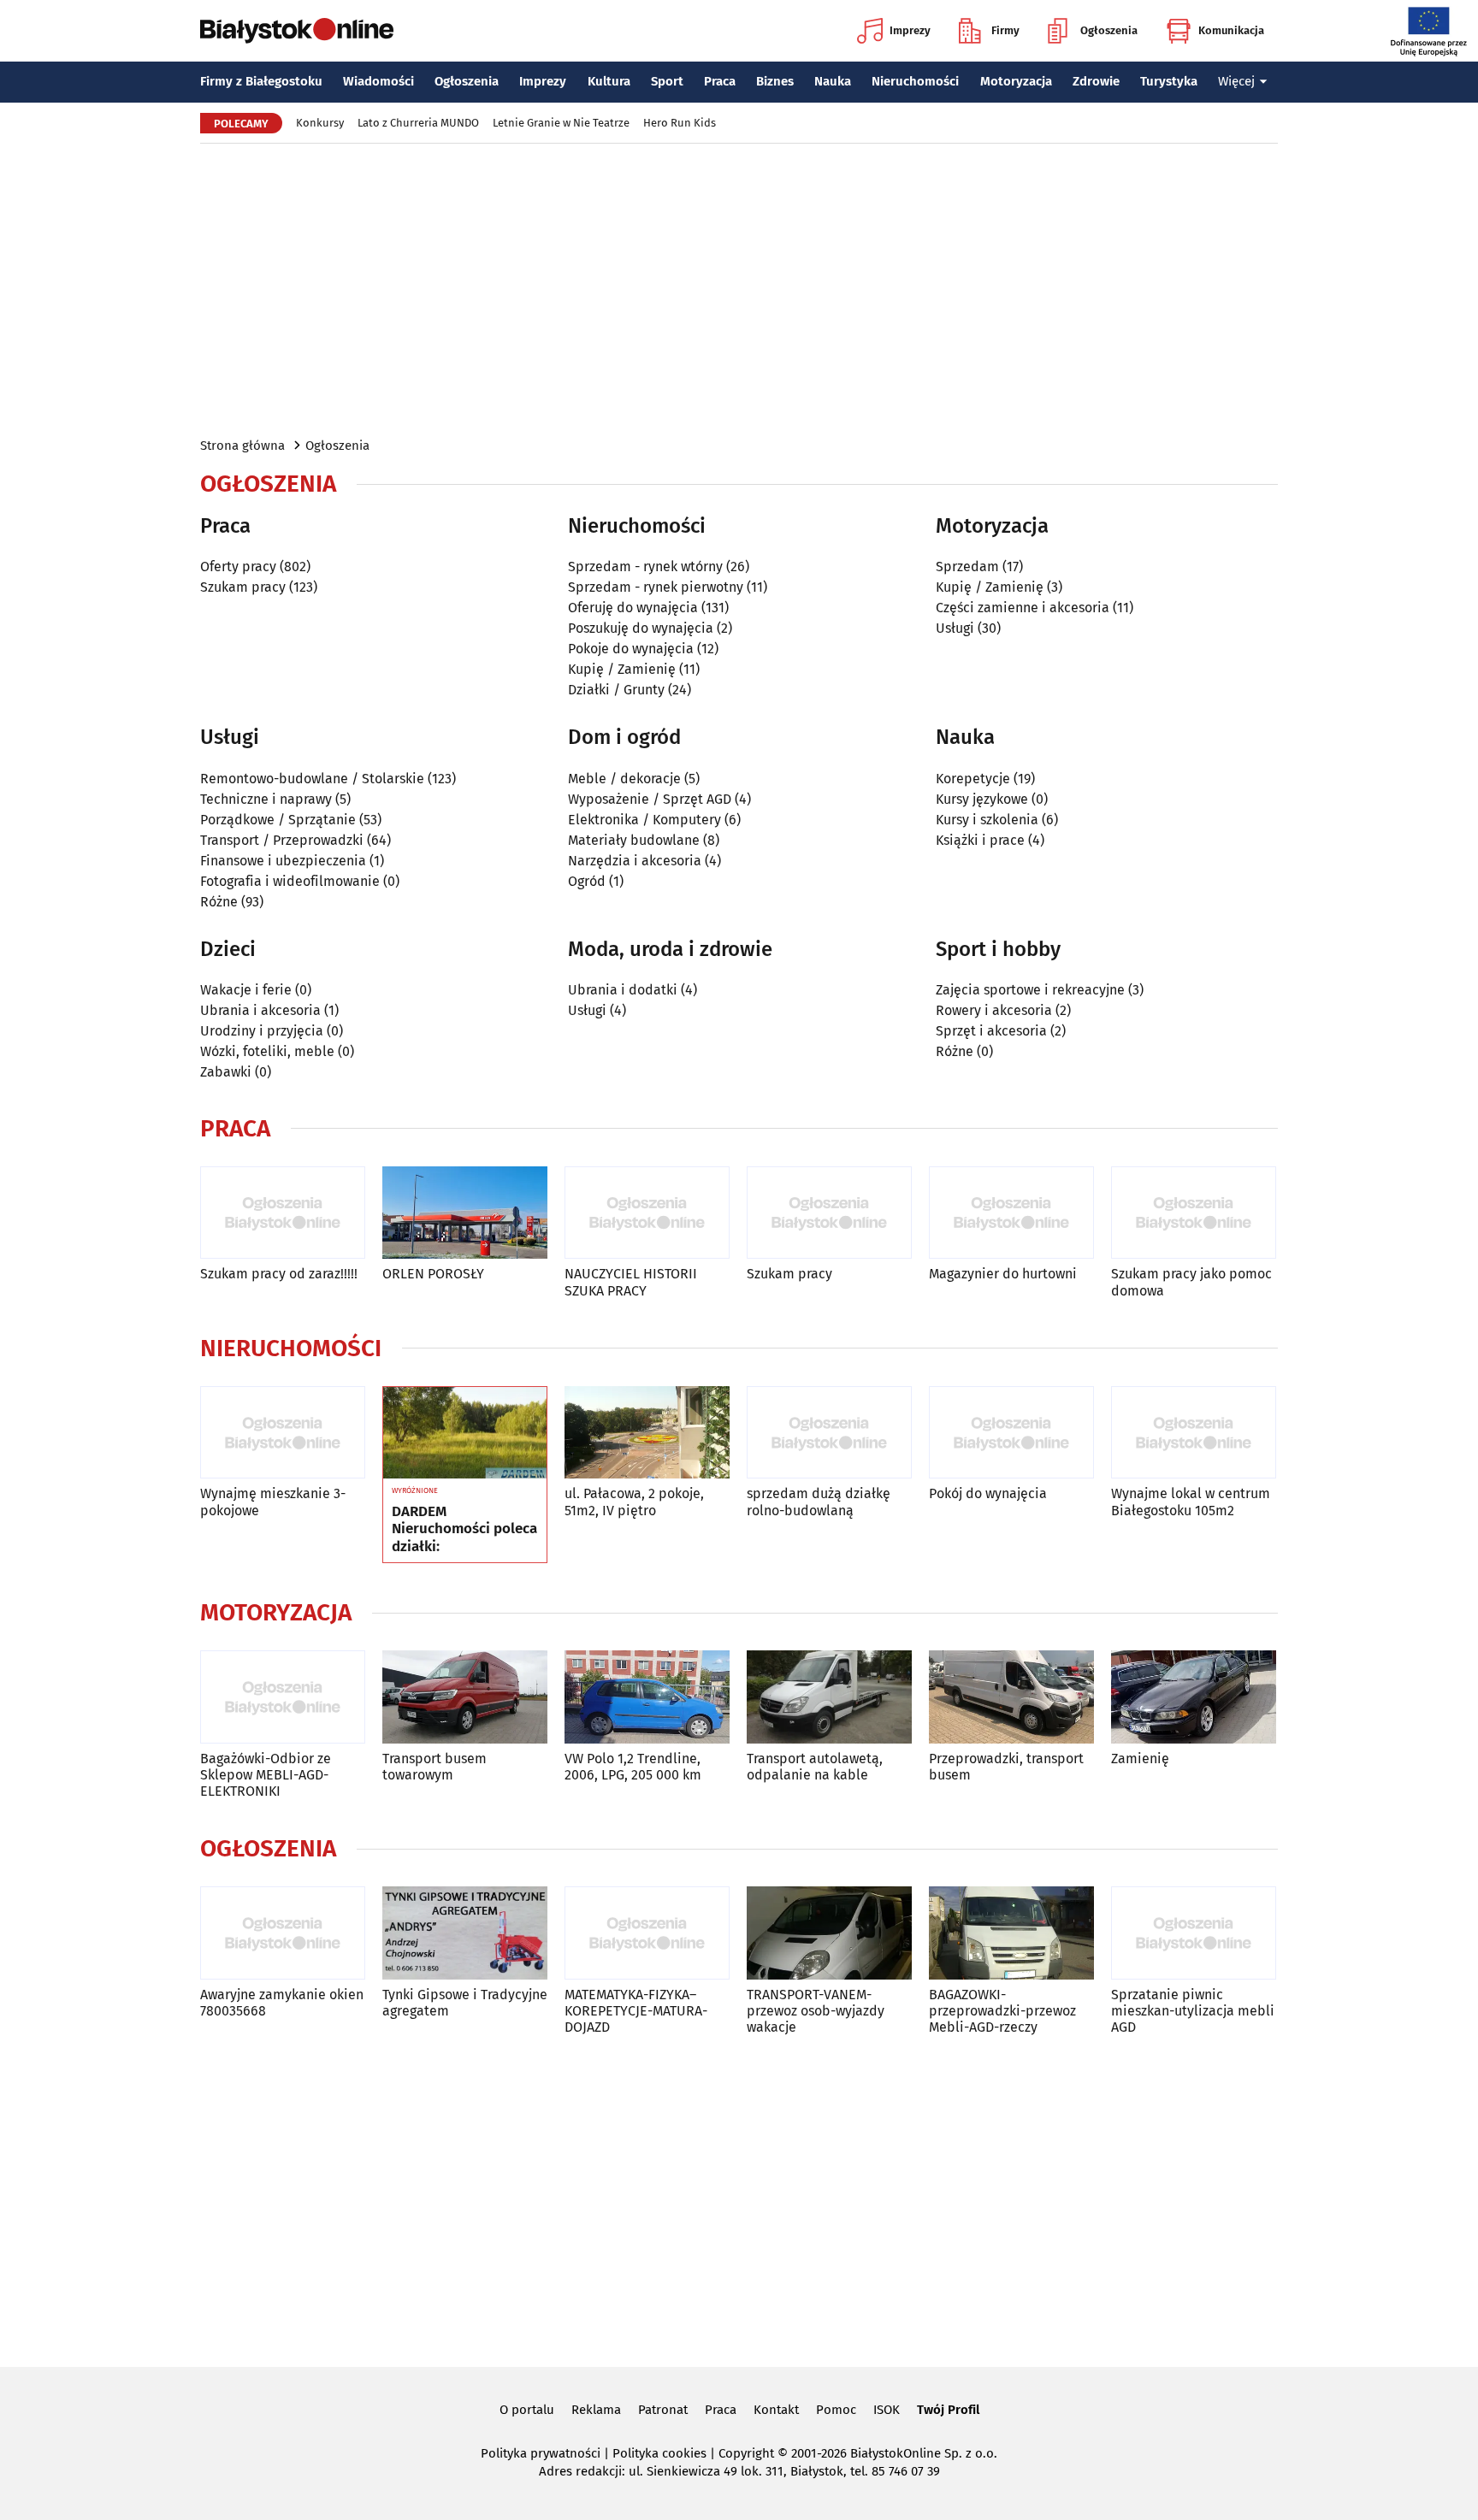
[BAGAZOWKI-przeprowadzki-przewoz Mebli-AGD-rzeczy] (1011, 1933)
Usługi (955, 628)
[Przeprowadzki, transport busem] (1011, 1697)
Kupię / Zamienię (622, 669)
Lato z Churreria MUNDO (418, 123)
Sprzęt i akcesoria (991, 1031)
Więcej (1236, 81)
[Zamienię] (1194, 1697)
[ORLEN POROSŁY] (465, 1213)
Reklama (596, 2410)
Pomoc (836, 2410)
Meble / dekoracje (624, 779)
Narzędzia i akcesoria (635, 861)
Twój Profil (948, 2410)
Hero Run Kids (680, 123)
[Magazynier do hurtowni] (1011, 1213)
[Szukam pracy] (829, 1213)
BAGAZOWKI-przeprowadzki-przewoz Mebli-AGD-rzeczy (1002, 2011)
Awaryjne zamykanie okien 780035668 (282, 2003)
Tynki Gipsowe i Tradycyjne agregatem (465, 2003)
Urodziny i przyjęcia (262, 1031)
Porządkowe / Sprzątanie (278, 820)
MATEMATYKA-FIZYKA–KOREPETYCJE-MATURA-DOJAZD (636, 2011)
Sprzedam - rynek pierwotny (656, 587)
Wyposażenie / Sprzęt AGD (650, 799)
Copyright (746, 2453)
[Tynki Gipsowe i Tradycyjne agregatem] (465, 1933)
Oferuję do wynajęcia (633, 608)
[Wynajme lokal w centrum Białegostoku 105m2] (1194, 1433)
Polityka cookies (659, 2453)
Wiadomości (378, 81)
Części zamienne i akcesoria (1023, 608)
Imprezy (910, 30)
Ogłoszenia (1109, 30)
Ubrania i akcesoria (260, 1010)
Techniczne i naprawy (266, 799)
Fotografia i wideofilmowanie (290, 881)
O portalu (527, 2410)
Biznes (775, 81)
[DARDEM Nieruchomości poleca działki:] (465, 1433)
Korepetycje (973, 779)
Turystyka (1169, 81)
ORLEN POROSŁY (433, 1274)
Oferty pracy (238, 567)
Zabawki (226, 1072)
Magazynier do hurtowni (1003, 1274)
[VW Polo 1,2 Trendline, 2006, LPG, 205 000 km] (647, 1697)
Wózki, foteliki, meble (267, 1051)
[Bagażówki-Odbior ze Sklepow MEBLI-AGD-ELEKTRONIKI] (283, 1697)
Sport (667, 81)
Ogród (587, 881)
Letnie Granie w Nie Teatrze (561, 123)
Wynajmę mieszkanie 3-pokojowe (273, 1502)
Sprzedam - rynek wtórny (645, 567)
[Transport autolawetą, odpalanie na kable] (829, 1697)
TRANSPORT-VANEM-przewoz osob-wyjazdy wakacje (816, 2011)
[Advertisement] (739, 289)
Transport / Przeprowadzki (282, 840)
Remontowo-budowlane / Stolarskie (312, 779)
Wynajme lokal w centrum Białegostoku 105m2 (1191, 1502)
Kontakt (776, 2410)
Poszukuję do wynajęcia (641, 628)
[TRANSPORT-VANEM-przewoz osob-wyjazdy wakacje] (829, 1933)
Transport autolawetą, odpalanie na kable (815, 1767)
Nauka (833, 81)
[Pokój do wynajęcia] (1011, 1433)
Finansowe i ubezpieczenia (283, 861)
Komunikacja (1231, 30)
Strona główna (242, 446)
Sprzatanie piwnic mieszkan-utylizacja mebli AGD (1193, 2011)
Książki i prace (980, 840)
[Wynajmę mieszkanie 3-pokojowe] (283, 1433)
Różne (219, 902)
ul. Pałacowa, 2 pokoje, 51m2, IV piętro (634, 1502)
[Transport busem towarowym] (465, 1697)
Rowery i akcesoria (994, 1010)
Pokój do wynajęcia (988, 1493)
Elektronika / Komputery (644, 820)
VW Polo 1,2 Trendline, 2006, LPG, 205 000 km (633, 1767)
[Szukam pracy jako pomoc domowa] (1194, 1213)
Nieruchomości (915, 81)
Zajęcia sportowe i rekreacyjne (1030, 990)
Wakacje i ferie (246, 990)
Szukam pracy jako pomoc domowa (1191, 1282)
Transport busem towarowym (435, 1767)
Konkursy (320, 123)
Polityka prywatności (541, 2453)
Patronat (663, 2410)
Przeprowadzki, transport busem (1006, 1767)
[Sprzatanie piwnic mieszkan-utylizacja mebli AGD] (1194, 1933)
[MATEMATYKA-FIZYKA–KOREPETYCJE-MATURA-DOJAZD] (647, 1933)
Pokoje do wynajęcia (631, 649)
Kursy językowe (982, 799)
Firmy (1005, 30)
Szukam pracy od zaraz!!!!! (279, 1274)
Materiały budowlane (634, 840)
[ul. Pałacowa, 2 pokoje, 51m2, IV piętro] (647, 1433)
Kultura (609, 81)
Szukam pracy (243, 587)
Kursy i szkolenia (987, 820)
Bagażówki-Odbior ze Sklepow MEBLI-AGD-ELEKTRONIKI (266, 1775)
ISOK (887, 2410)
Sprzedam (967, 567)
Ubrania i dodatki (623, 990)
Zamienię (1140, 1759)
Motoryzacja (1016, 81)
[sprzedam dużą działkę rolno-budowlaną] (829, 1433)
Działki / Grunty (616, 690)
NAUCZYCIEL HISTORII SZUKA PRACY (631, 1282)
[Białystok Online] (297, 31)
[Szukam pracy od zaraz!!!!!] (283, 1213)
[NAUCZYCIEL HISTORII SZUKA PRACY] (647, 1213)
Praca (720, 81)
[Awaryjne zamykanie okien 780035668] (283, 1933)
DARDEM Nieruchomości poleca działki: (464, 1529)
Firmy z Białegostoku (261, 81)
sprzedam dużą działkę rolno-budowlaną (819, 1502)
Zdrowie (1096, 81)
